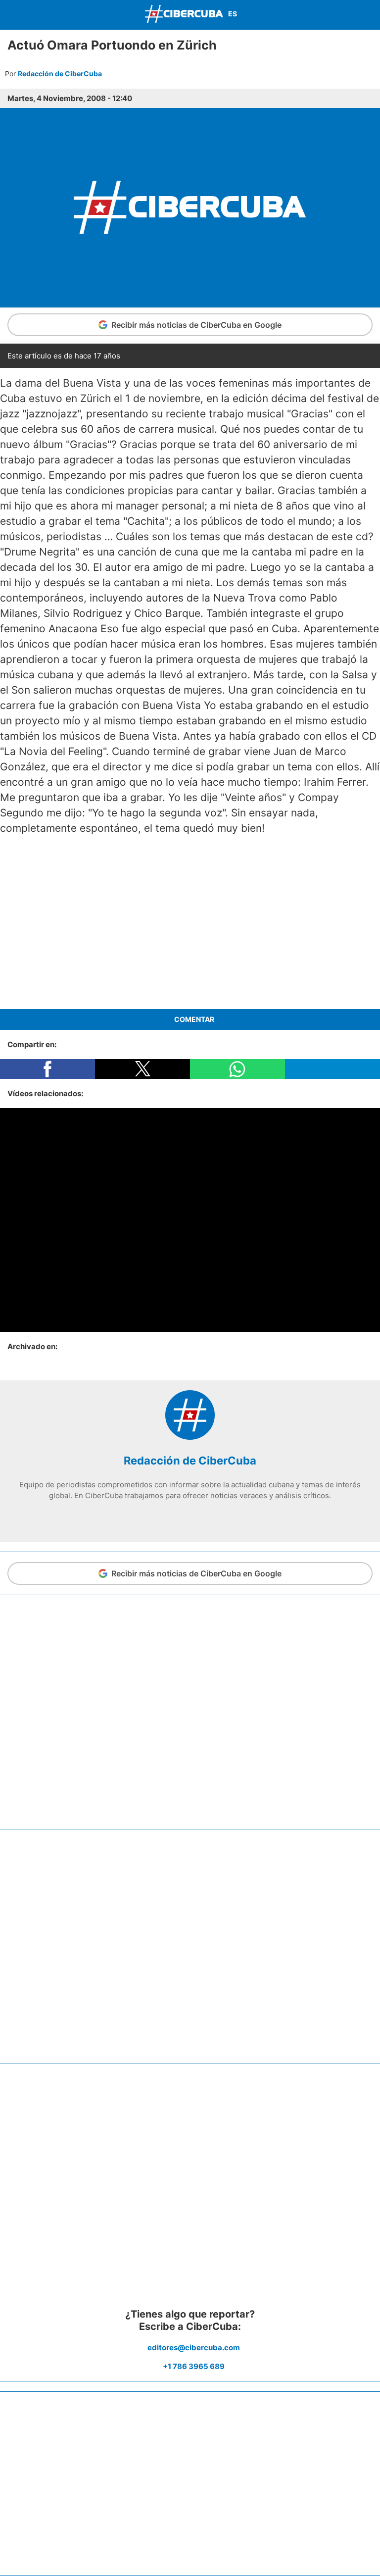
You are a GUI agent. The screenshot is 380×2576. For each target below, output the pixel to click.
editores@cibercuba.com (194, 2348)
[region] (190, 922)
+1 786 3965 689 (194, 2366)
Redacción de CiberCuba (60, 74)
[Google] (220, 1516)
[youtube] (205, 1516)
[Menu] (10, 14)
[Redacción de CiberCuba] (190, 1437)
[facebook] (160, 1516)
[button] (47, 1069)
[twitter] (175, 1516)
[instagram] (190, 1516)
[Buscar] (370, 15)
